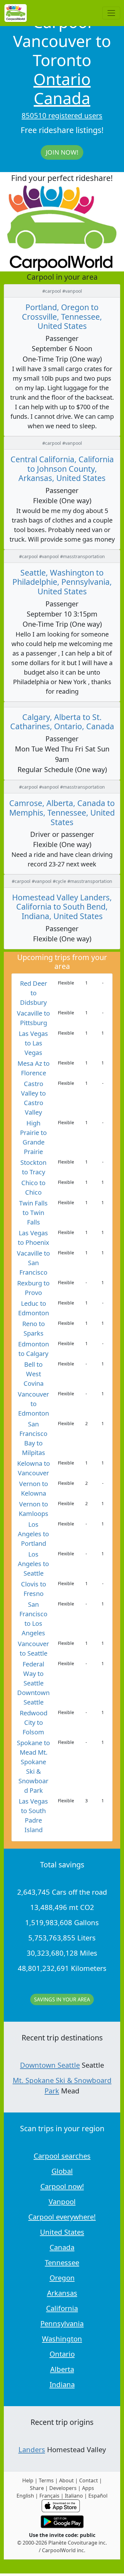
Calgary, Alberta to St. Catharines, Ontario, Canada (62, 722)
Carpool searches (62, 2156)
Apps (88, 2488)
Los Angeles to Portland (33, 1534)
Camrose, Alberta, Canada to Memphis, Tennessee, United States (62, 812)
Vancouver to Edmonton (33, 1404)
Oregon (62, 2278)
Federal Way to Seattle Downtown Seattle (33, 1683)
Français (49, 2496)
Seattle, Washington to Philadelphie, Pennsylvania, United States (62, 582)
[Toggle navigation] (111, 13)
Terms (46, 2480)
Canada (62, 98)
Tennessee (62, 2262)
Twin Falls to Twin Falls (33, 1213)
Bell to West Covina (34, 1374)
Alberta (62, 2369)
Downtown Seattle (50, 2065)
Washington (62, 2339)
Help (28, 2480)
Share (37, 2488)
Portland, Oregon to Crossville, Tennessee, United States (62, 317)
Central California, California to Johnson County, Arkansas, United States (62, 469)
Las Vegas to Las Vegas (33, 1043)
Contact (89, 2480)
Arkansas (62, 2293)
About (66, 2480)
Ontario (62, 79)
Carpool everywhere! (62, 2217)
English (25, 2496)
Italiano (74, 2496)
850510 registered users (62, 115)
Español (98, 2496)
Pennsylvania (62, 2323)
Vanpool (62, 2201)
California (62, 2308)
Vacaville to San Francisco (33, 1263)
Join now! (62, 152)
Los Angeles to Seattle (33, 1564)
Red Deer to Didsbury (34, 993)
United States (62, 2232)
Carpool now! (62, 2186)
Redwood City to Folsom (34, 1722)
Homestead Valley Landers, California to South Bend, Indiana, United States (62, 907)
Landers (32, 2449)
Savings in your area (62, 1999)
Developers (63, 2488)
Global (62, 2171)
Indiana (62, 2384)
